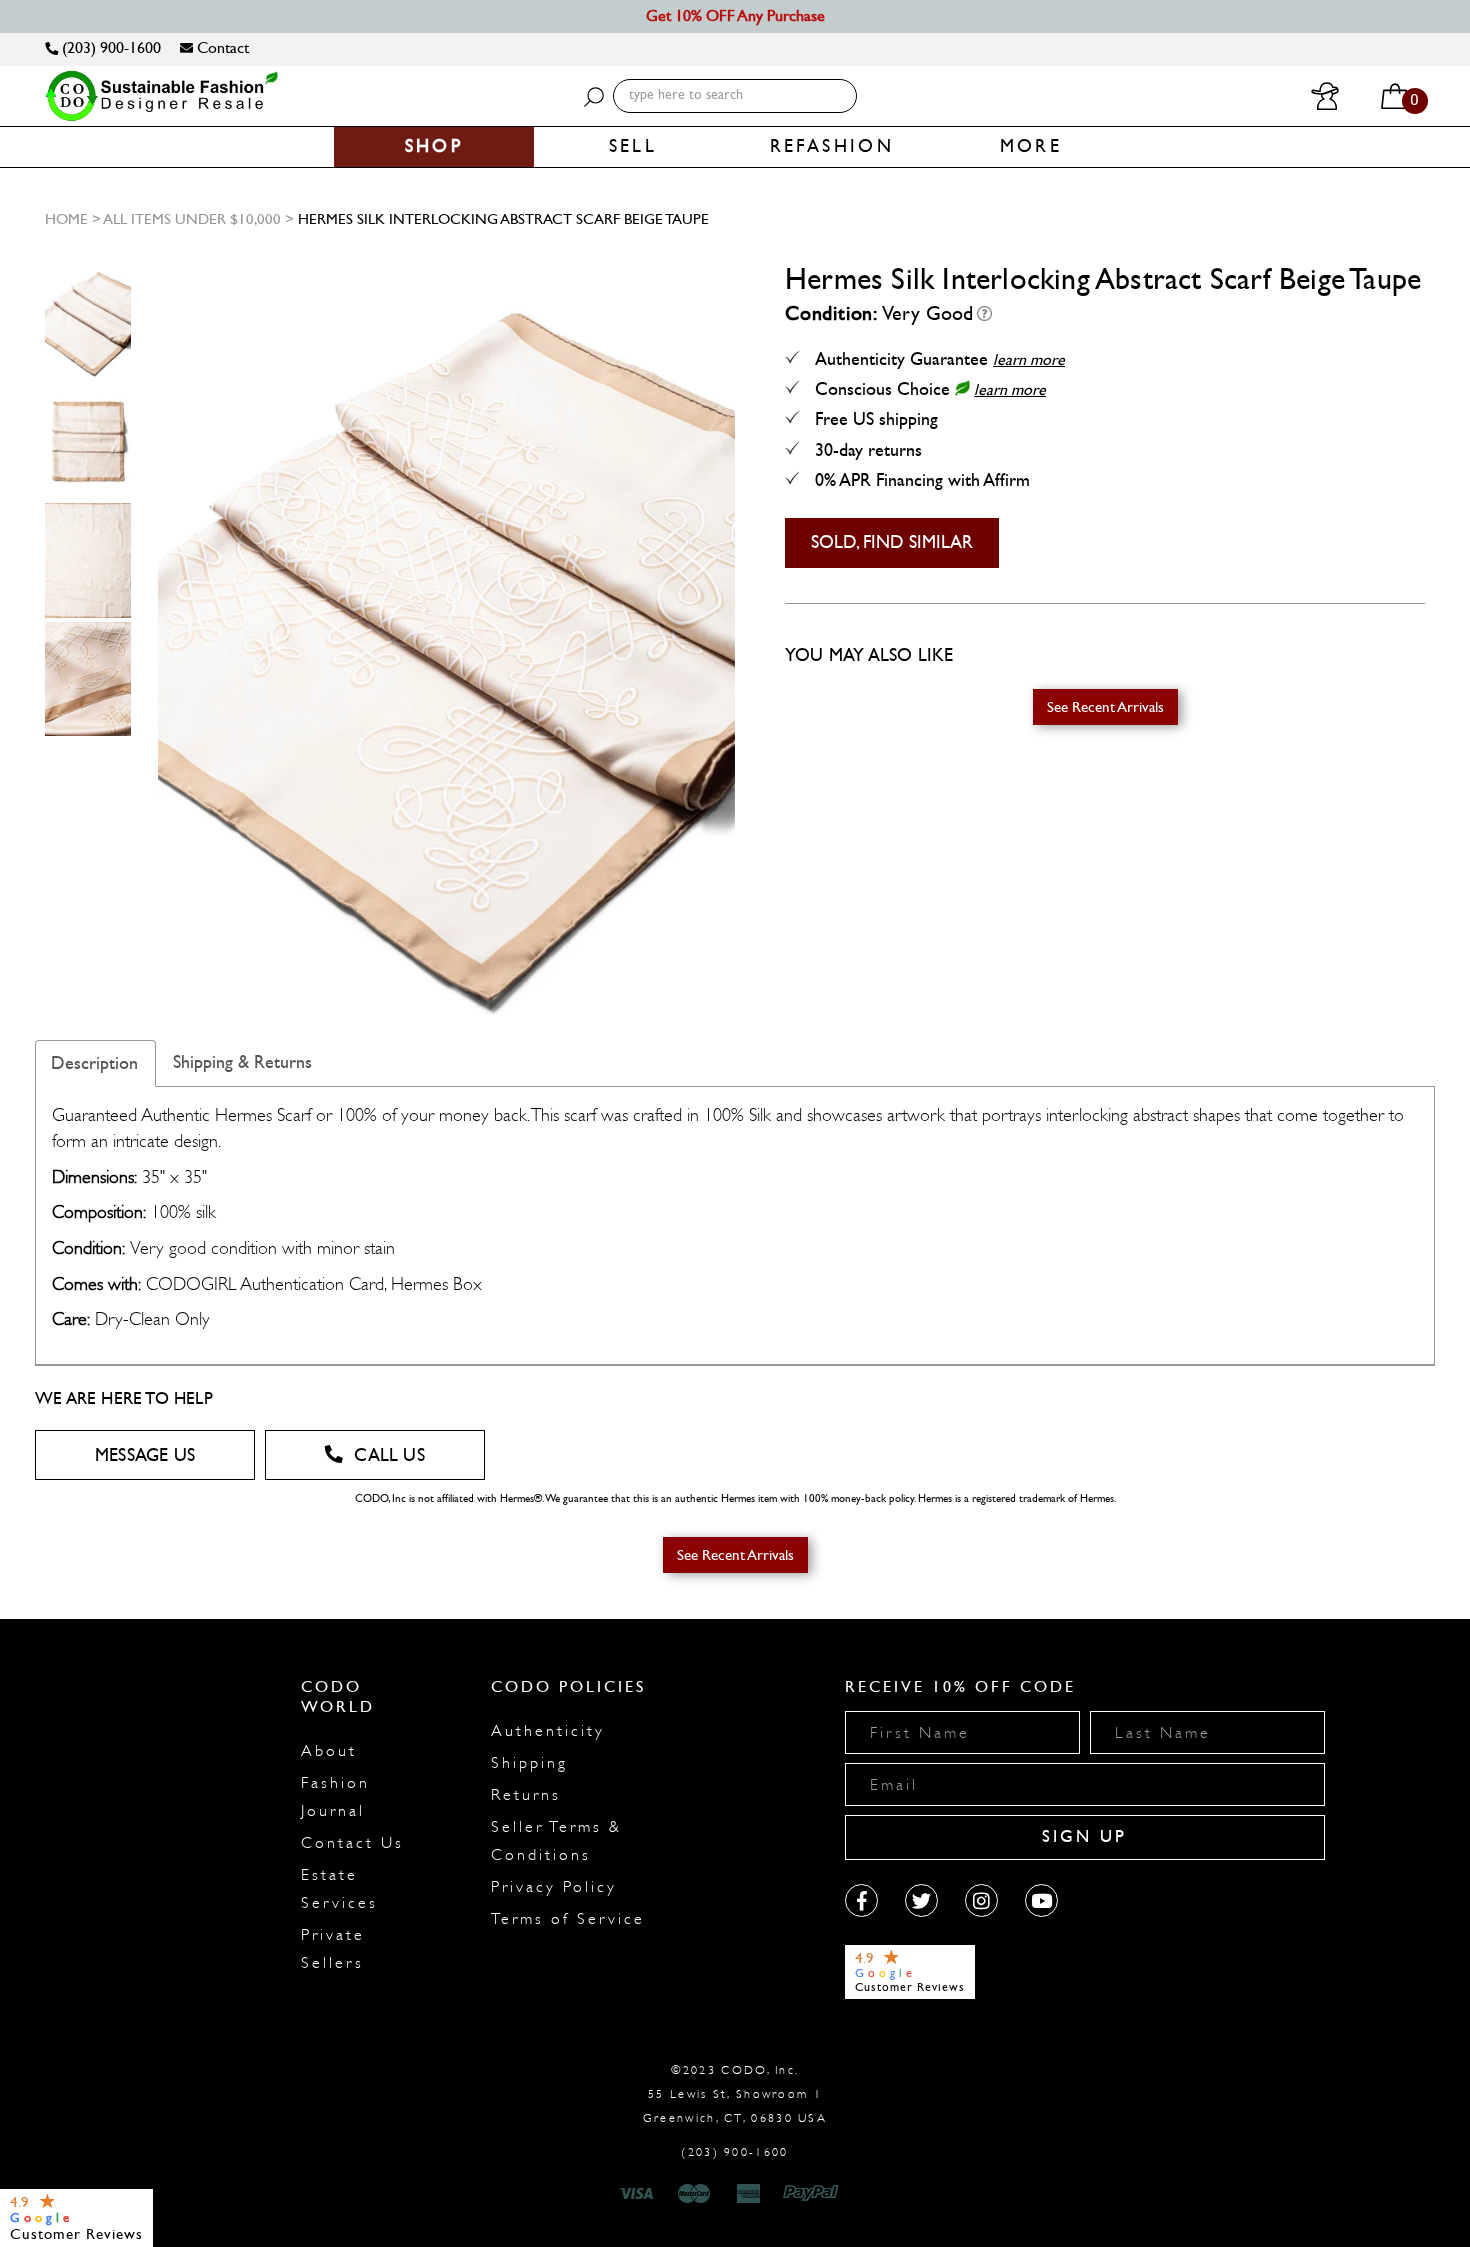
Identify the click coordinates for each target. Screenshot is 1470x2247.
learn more (1029, 359)
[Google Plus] (921, 1900)
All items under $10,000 (192, 219)
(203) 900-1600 (109, 47)
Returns (526, 1795)
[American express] (750, 2194)
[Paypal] (814, 2194)
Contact (221, 47)
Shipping (529, 1763)
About (329, 1751)
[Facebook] (861, 1900)
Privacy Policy (554, 1887)
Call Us (389, 1455)
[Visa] (639, 2194)
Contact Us (352, 1843)
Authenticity (548, 1731)
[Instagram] (981, 1900)
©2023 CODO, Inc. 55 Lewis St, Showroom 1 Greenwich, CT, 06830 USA (735, 2094)
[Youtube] (1041, 1900)
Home (66, 219)
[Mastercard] (694, 2194)
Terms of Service (568, 1919)
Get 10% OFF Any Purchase (735, 15)
